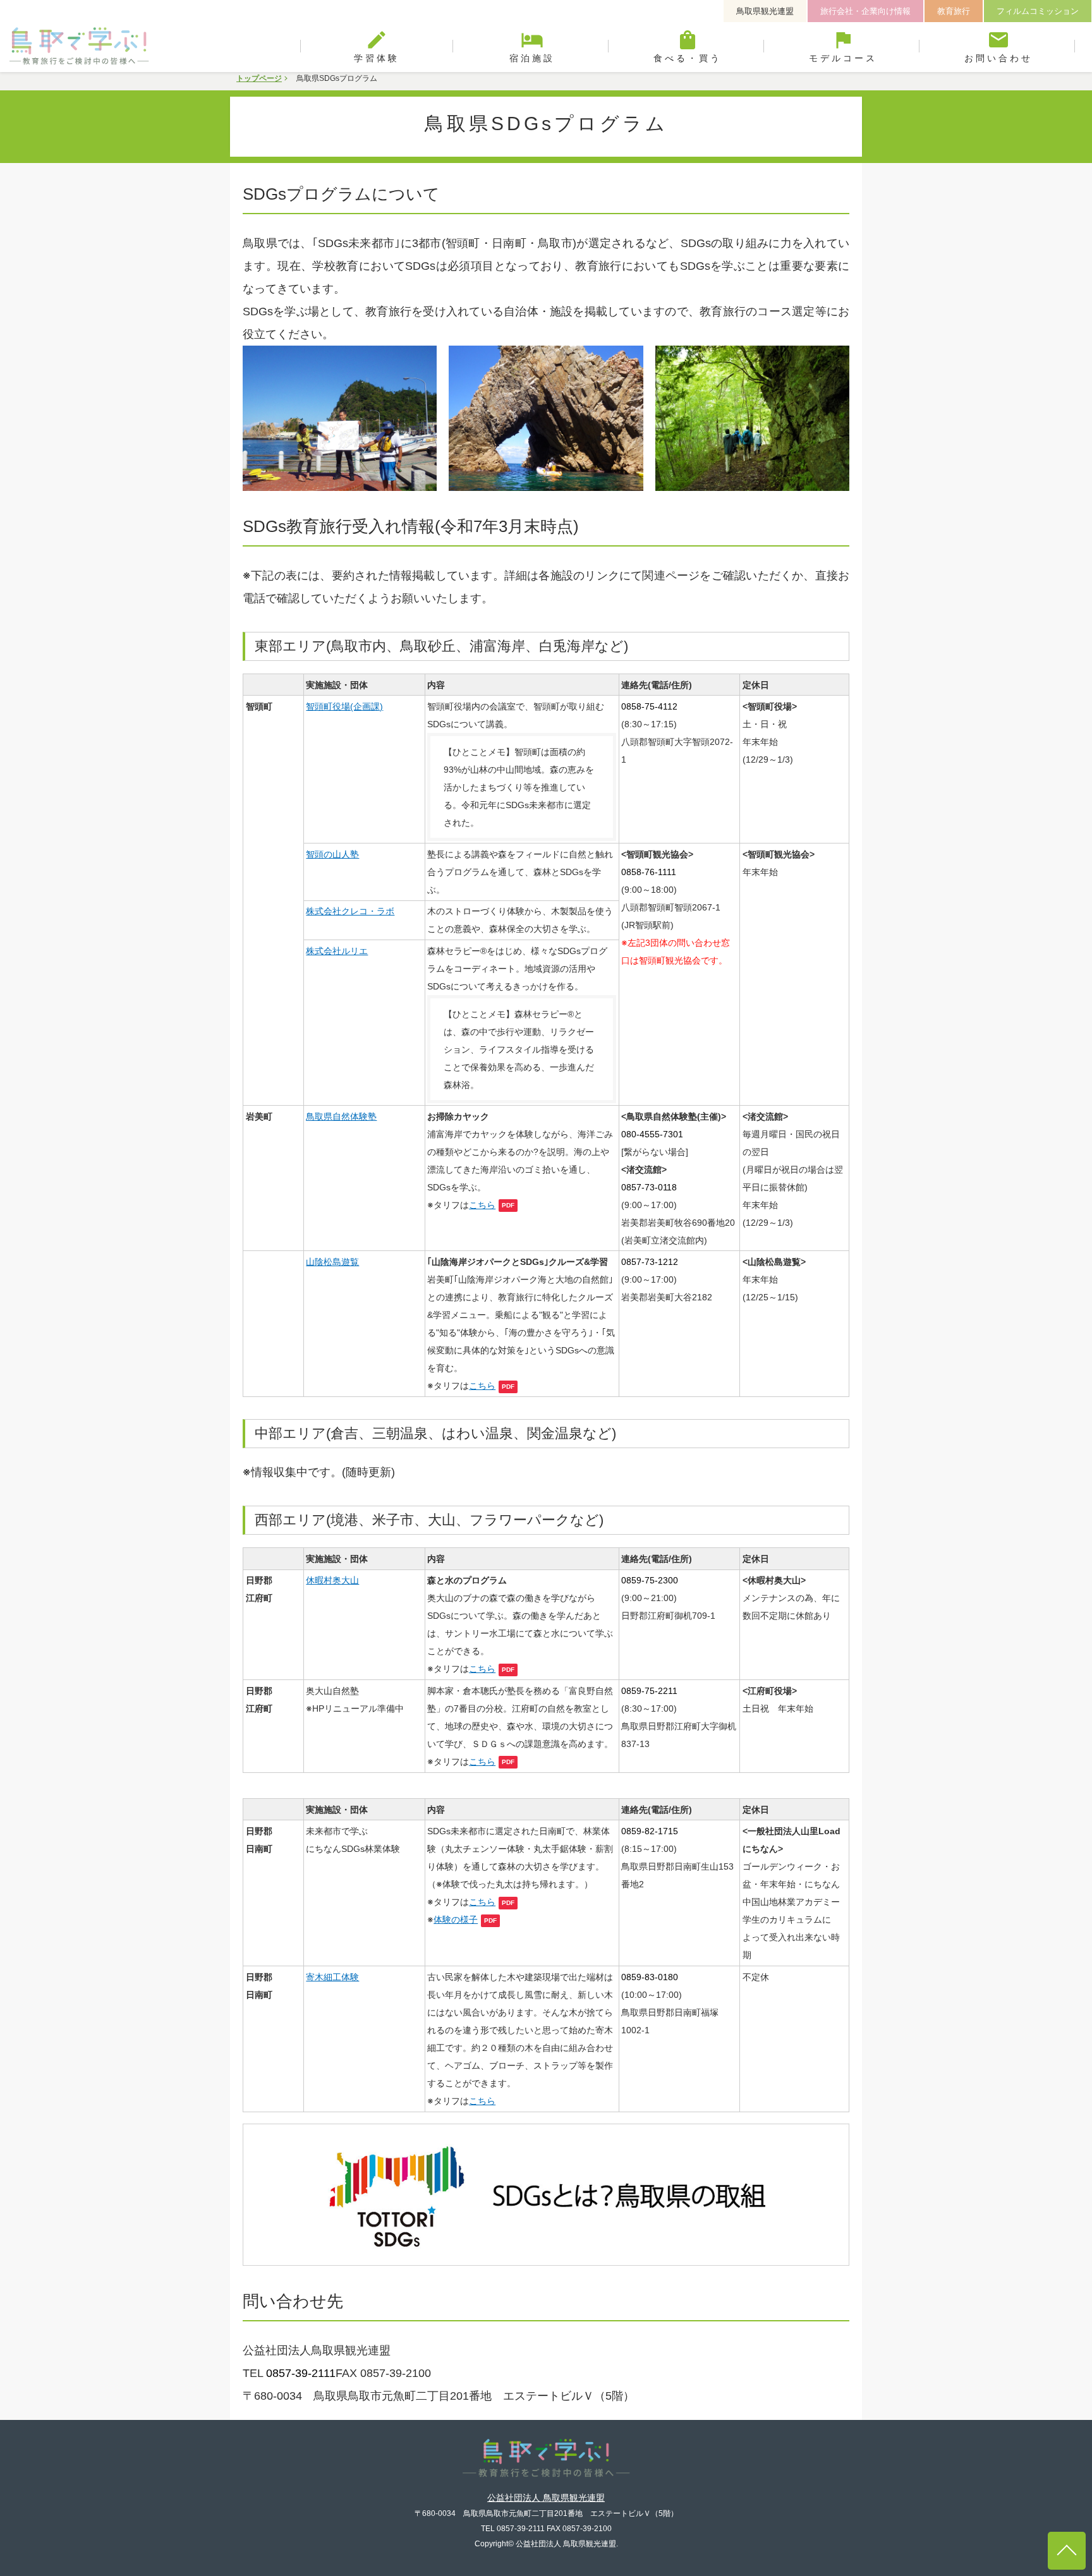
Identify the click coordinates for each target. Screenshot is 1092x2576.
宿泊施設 (532, 46)
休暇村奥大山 (332, 1580)
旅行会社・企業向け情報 (865, 11)
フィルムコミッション (1038, 11)
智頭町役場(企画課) (344, 706)
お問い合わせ (998, 46)
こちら (482, 1205)
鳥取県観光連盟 (765, 11)
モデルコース (843, 46)
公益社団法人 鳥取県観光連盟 (546, 2498)
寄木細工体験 (332, 1977)
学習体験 (377, 46)
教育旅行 (954, 11)
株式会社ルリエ (337, 951)
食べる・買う (688, 46)
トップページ (259, 78)
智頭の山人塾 (332, 854)
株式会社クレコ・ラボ (350, 911)
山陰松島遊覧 (332, 1262)
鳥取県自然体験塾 (341, 1116)
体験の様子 (456, 1920)
